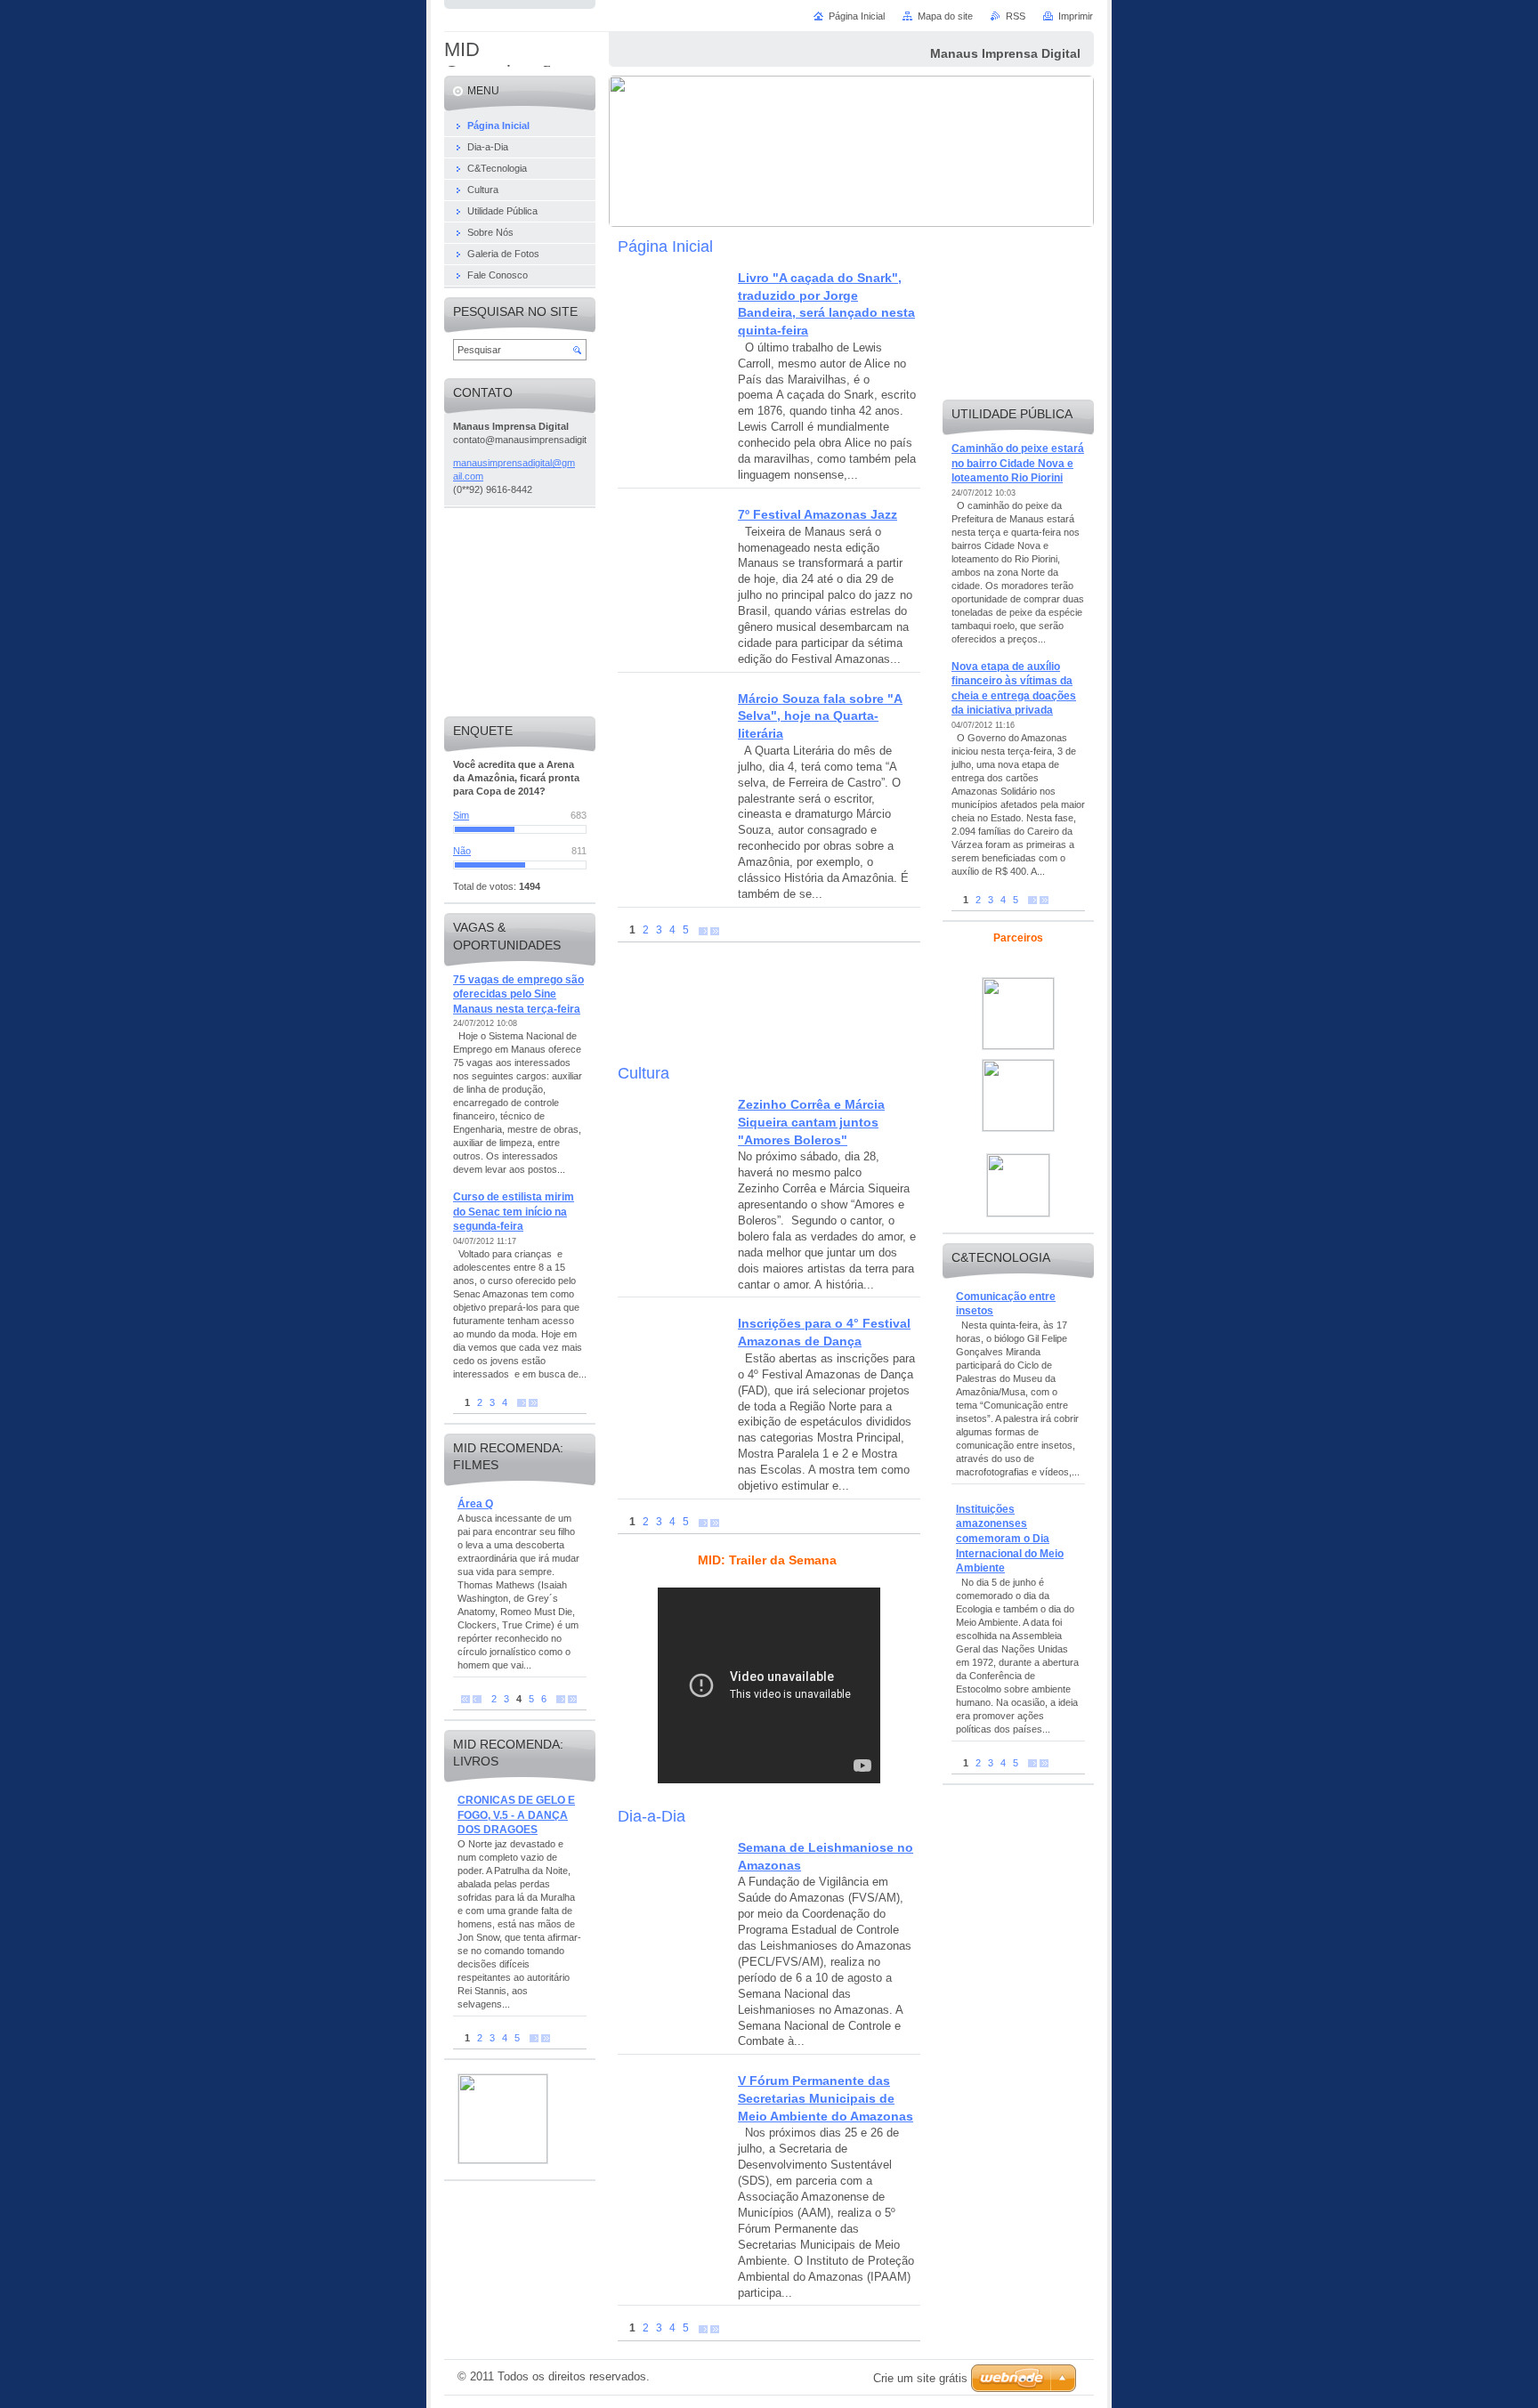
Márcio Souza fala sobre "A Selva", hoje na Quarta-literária (820, 716)
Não (462, 851)
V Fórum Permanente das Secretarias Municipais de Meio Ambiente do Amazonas (826, 2098)
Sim (461, 815)
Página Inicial (857, 16)
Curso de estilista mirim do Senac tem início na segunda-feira (514, 1212)
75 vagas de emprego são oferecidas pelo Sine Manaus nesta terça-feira (518, 994)
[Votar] (520, 829)
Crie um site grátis (920, 2378)
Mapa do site (945, 16)
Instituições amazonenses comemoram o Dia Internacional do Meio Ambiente (1010, 1539)
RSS (1016, 16)
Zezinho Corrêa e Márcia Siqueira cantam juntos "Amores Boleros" (811, 1122)
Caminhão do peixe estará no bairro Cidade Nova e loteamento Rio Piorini (1018, 463)
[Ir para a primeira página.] (465, 1699)
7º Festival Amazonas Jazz (818, 514)
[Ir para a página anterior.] (477, 1699)
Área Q (475, 1504)
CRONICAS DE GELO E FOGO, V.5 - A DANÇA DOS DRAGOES (516, 1815)
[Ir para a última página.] (715, 930)
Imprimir (1076, 16)
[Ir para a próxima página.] (703, 930)
